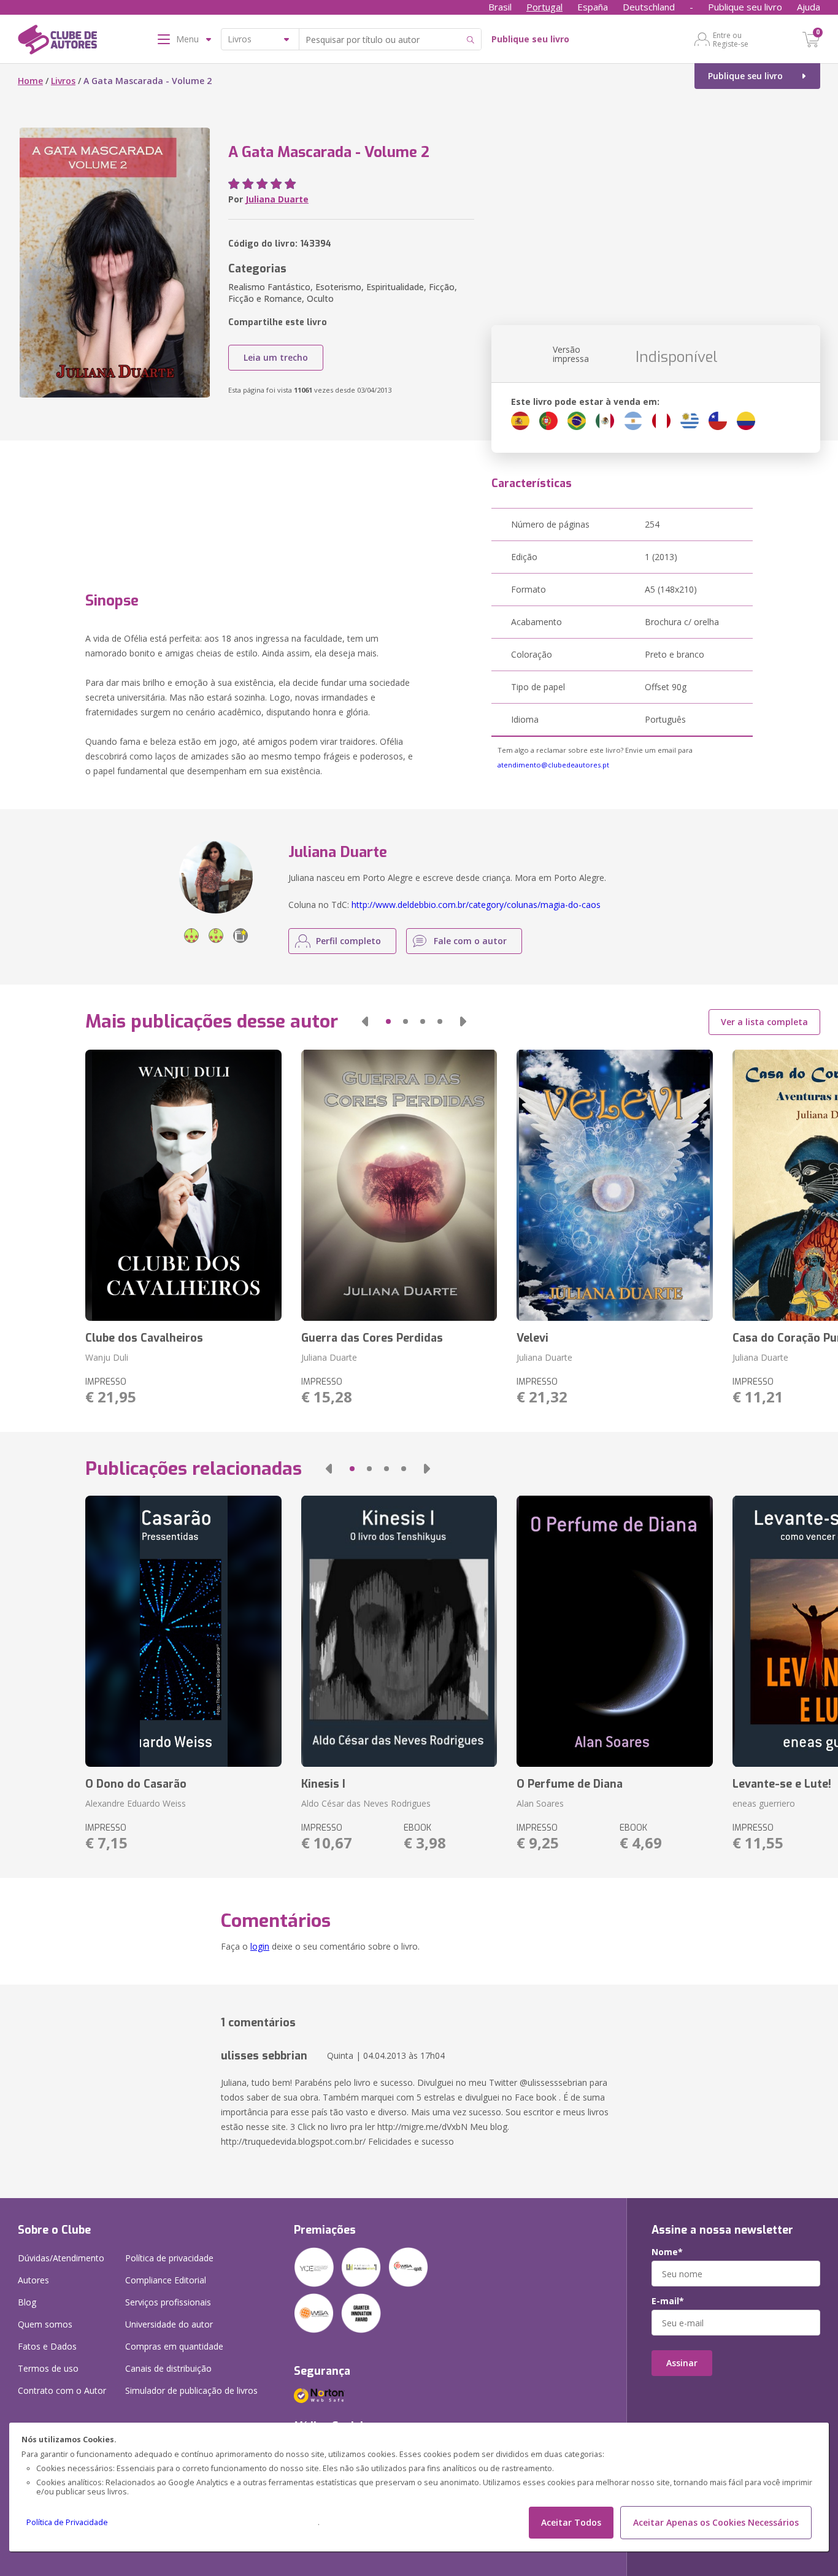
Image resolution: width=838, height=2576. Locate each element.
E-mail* (668, 2301)
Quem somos (45, 2324)
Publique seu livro (745, 7)
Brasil (500, 7)
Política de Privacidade (67, 2522)
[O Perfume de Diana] (614, 1631)
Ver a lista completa (764, 1022)
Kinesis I (323, 1784)
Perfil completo (348, 941)
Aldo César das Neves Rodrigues (366, 1803)
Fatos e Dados (47, 2346)
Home (30, 81)
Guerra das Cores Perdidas (372, 1338)
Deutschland (649, 7)
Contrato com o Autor (62, 2390)
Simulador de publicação (191, 2390)
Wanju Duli (107, 1357)
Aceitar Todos (571, 2522)
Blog (27, 2302)
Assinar (682, 2363)
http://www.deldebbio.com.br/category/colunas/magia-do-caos (476, 905)
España (593, 7)
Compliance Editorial (166, 2280)
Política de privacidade (169, 2258)
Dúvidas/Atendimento (61, 2258)
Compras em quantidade (174, 2346)
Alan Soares (540, 1803)
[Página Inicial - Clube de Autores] (57, 42)
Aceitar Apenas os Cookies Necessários (716, 2522)
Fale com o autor (470, 941)
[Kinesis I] (399, 1631)
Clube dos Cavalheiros (144, 1338)
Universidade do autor (169, 2324)
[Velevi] (614, 1185)
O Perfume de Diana (570, 1784)
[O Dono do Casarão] (183, 1631)
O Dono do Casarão (136, 1784)
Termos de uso (48, 2368)
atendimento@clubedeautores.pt (553, 765)
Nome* (667, 2252)
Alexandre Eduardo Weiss (136, 1803)
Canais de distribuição (168, 2368)
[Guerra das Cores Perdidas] (399, 1185)
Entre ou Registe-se (731, 39)
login (260, 1946)
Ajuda (809, 7)
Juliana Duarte (277, 199)
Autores (33, 2280)
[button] (365, 1021)
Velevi (532, 1338)
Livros (63, 81)
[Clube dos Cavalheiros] (183, 1185)
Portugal (544, 7)
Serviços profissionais (168, 2302)
